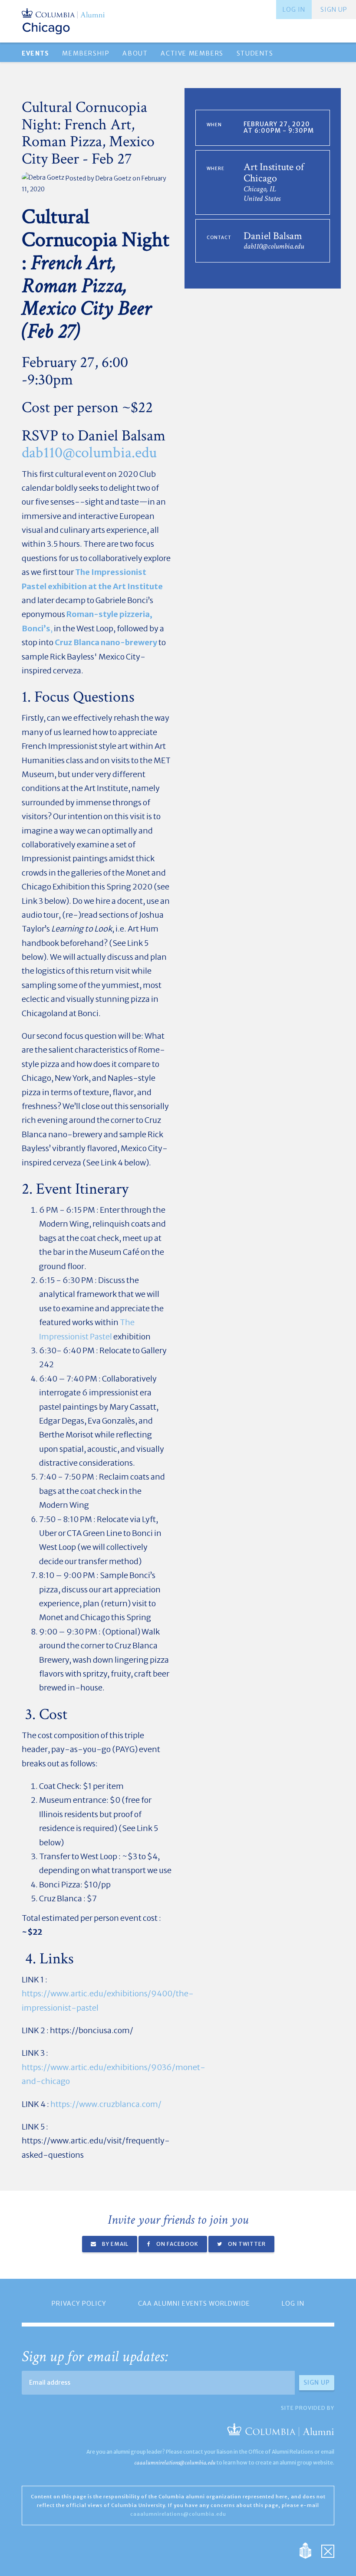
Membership (86, 53)
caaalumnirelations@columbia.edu (175, 2463)
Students (255, 53)
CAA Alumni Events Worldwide (194, 2304)
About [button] (135, 53)
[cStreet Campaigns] (328, 2550)
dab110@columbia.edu (89, 453)
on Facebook (177, 2244)
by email (115, 2244)
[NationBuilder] (310, 2550)
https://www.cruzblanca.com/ (106, 2104)
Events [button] (35, 53)
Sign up (334, 10)
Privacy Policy (79, 2304)
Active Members (192, 53)
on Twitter (246, 2244)
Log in (294, 10)
